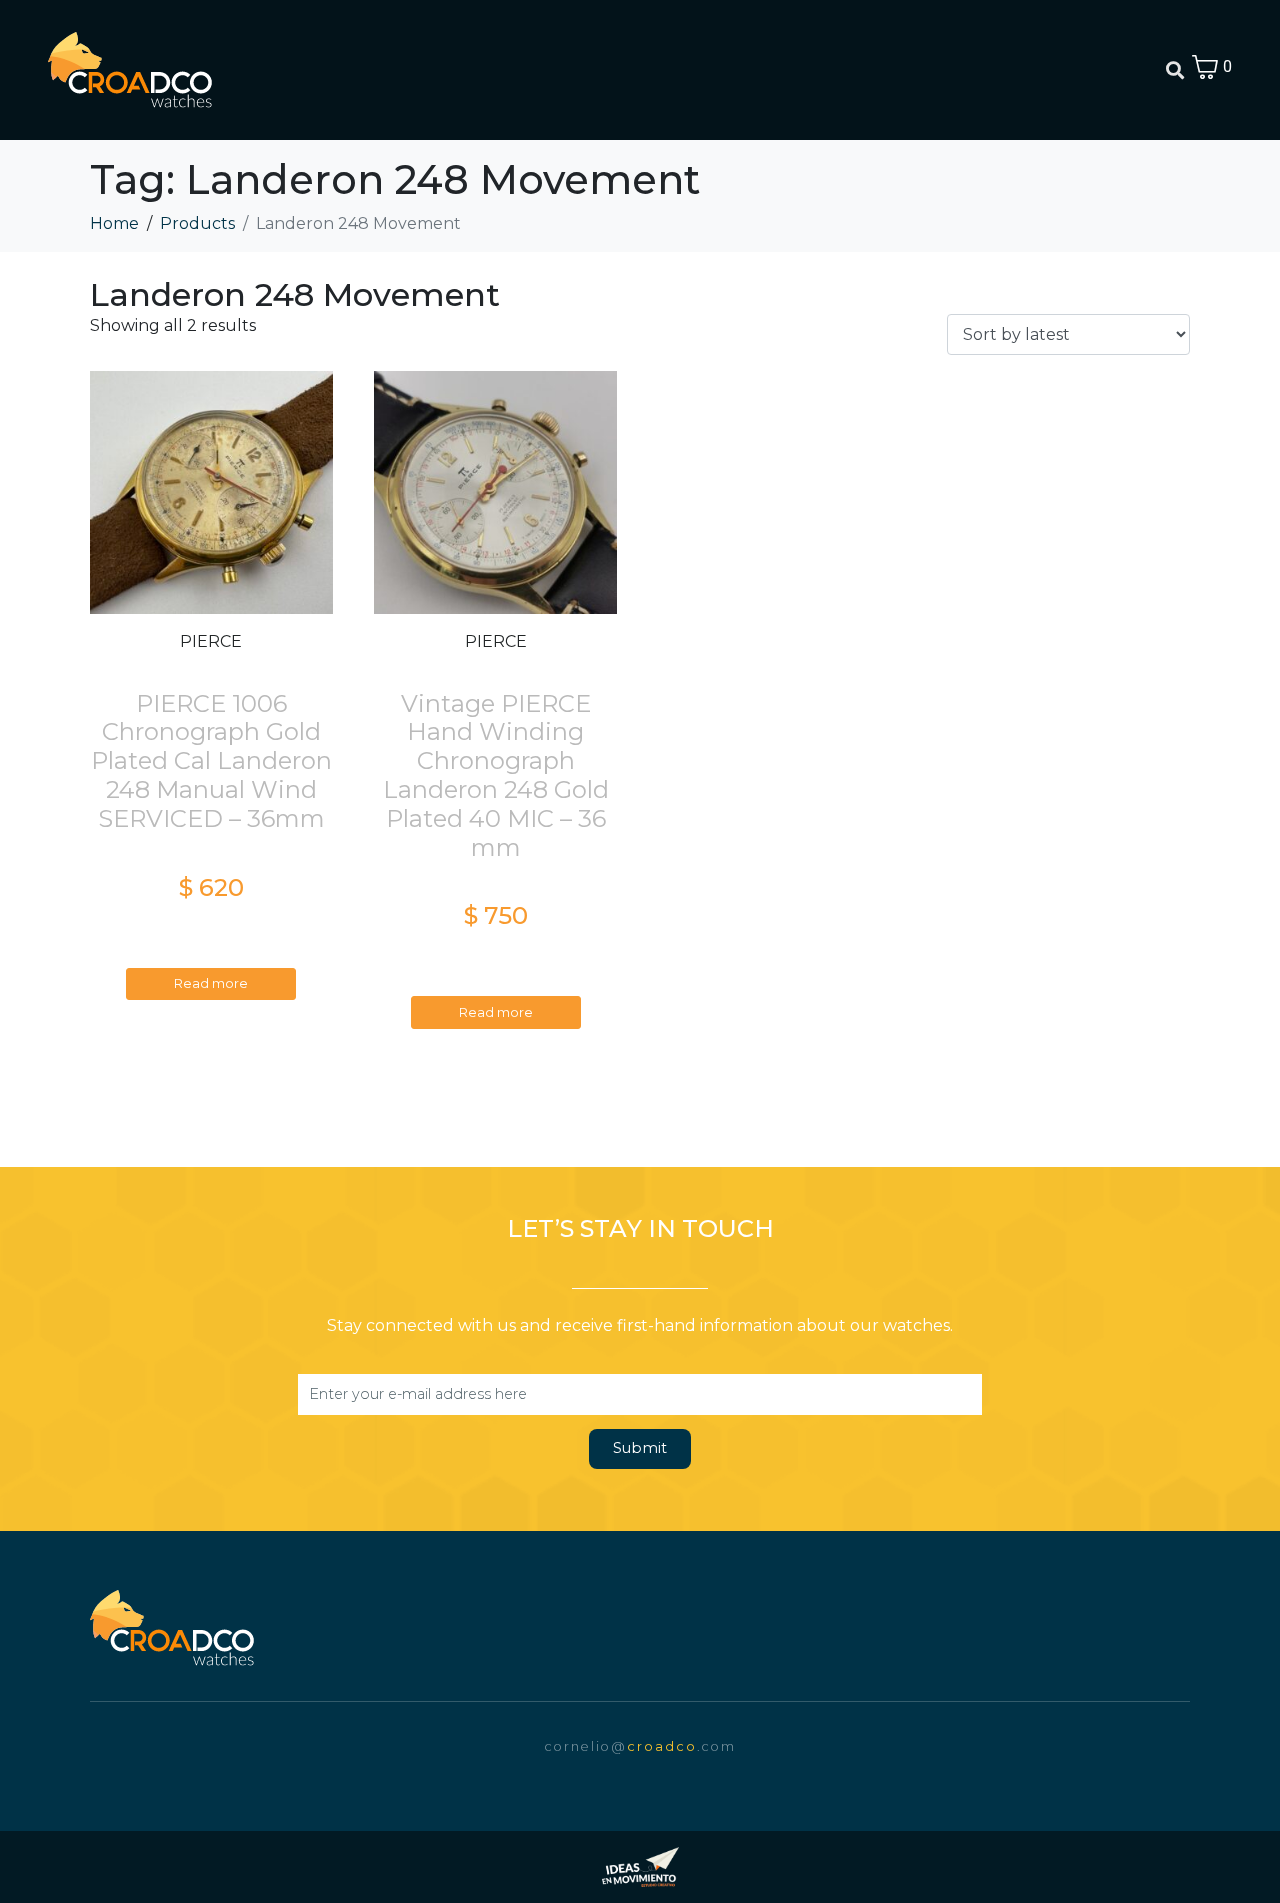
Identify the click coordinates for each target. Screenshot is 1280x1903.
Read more (211, 983)
